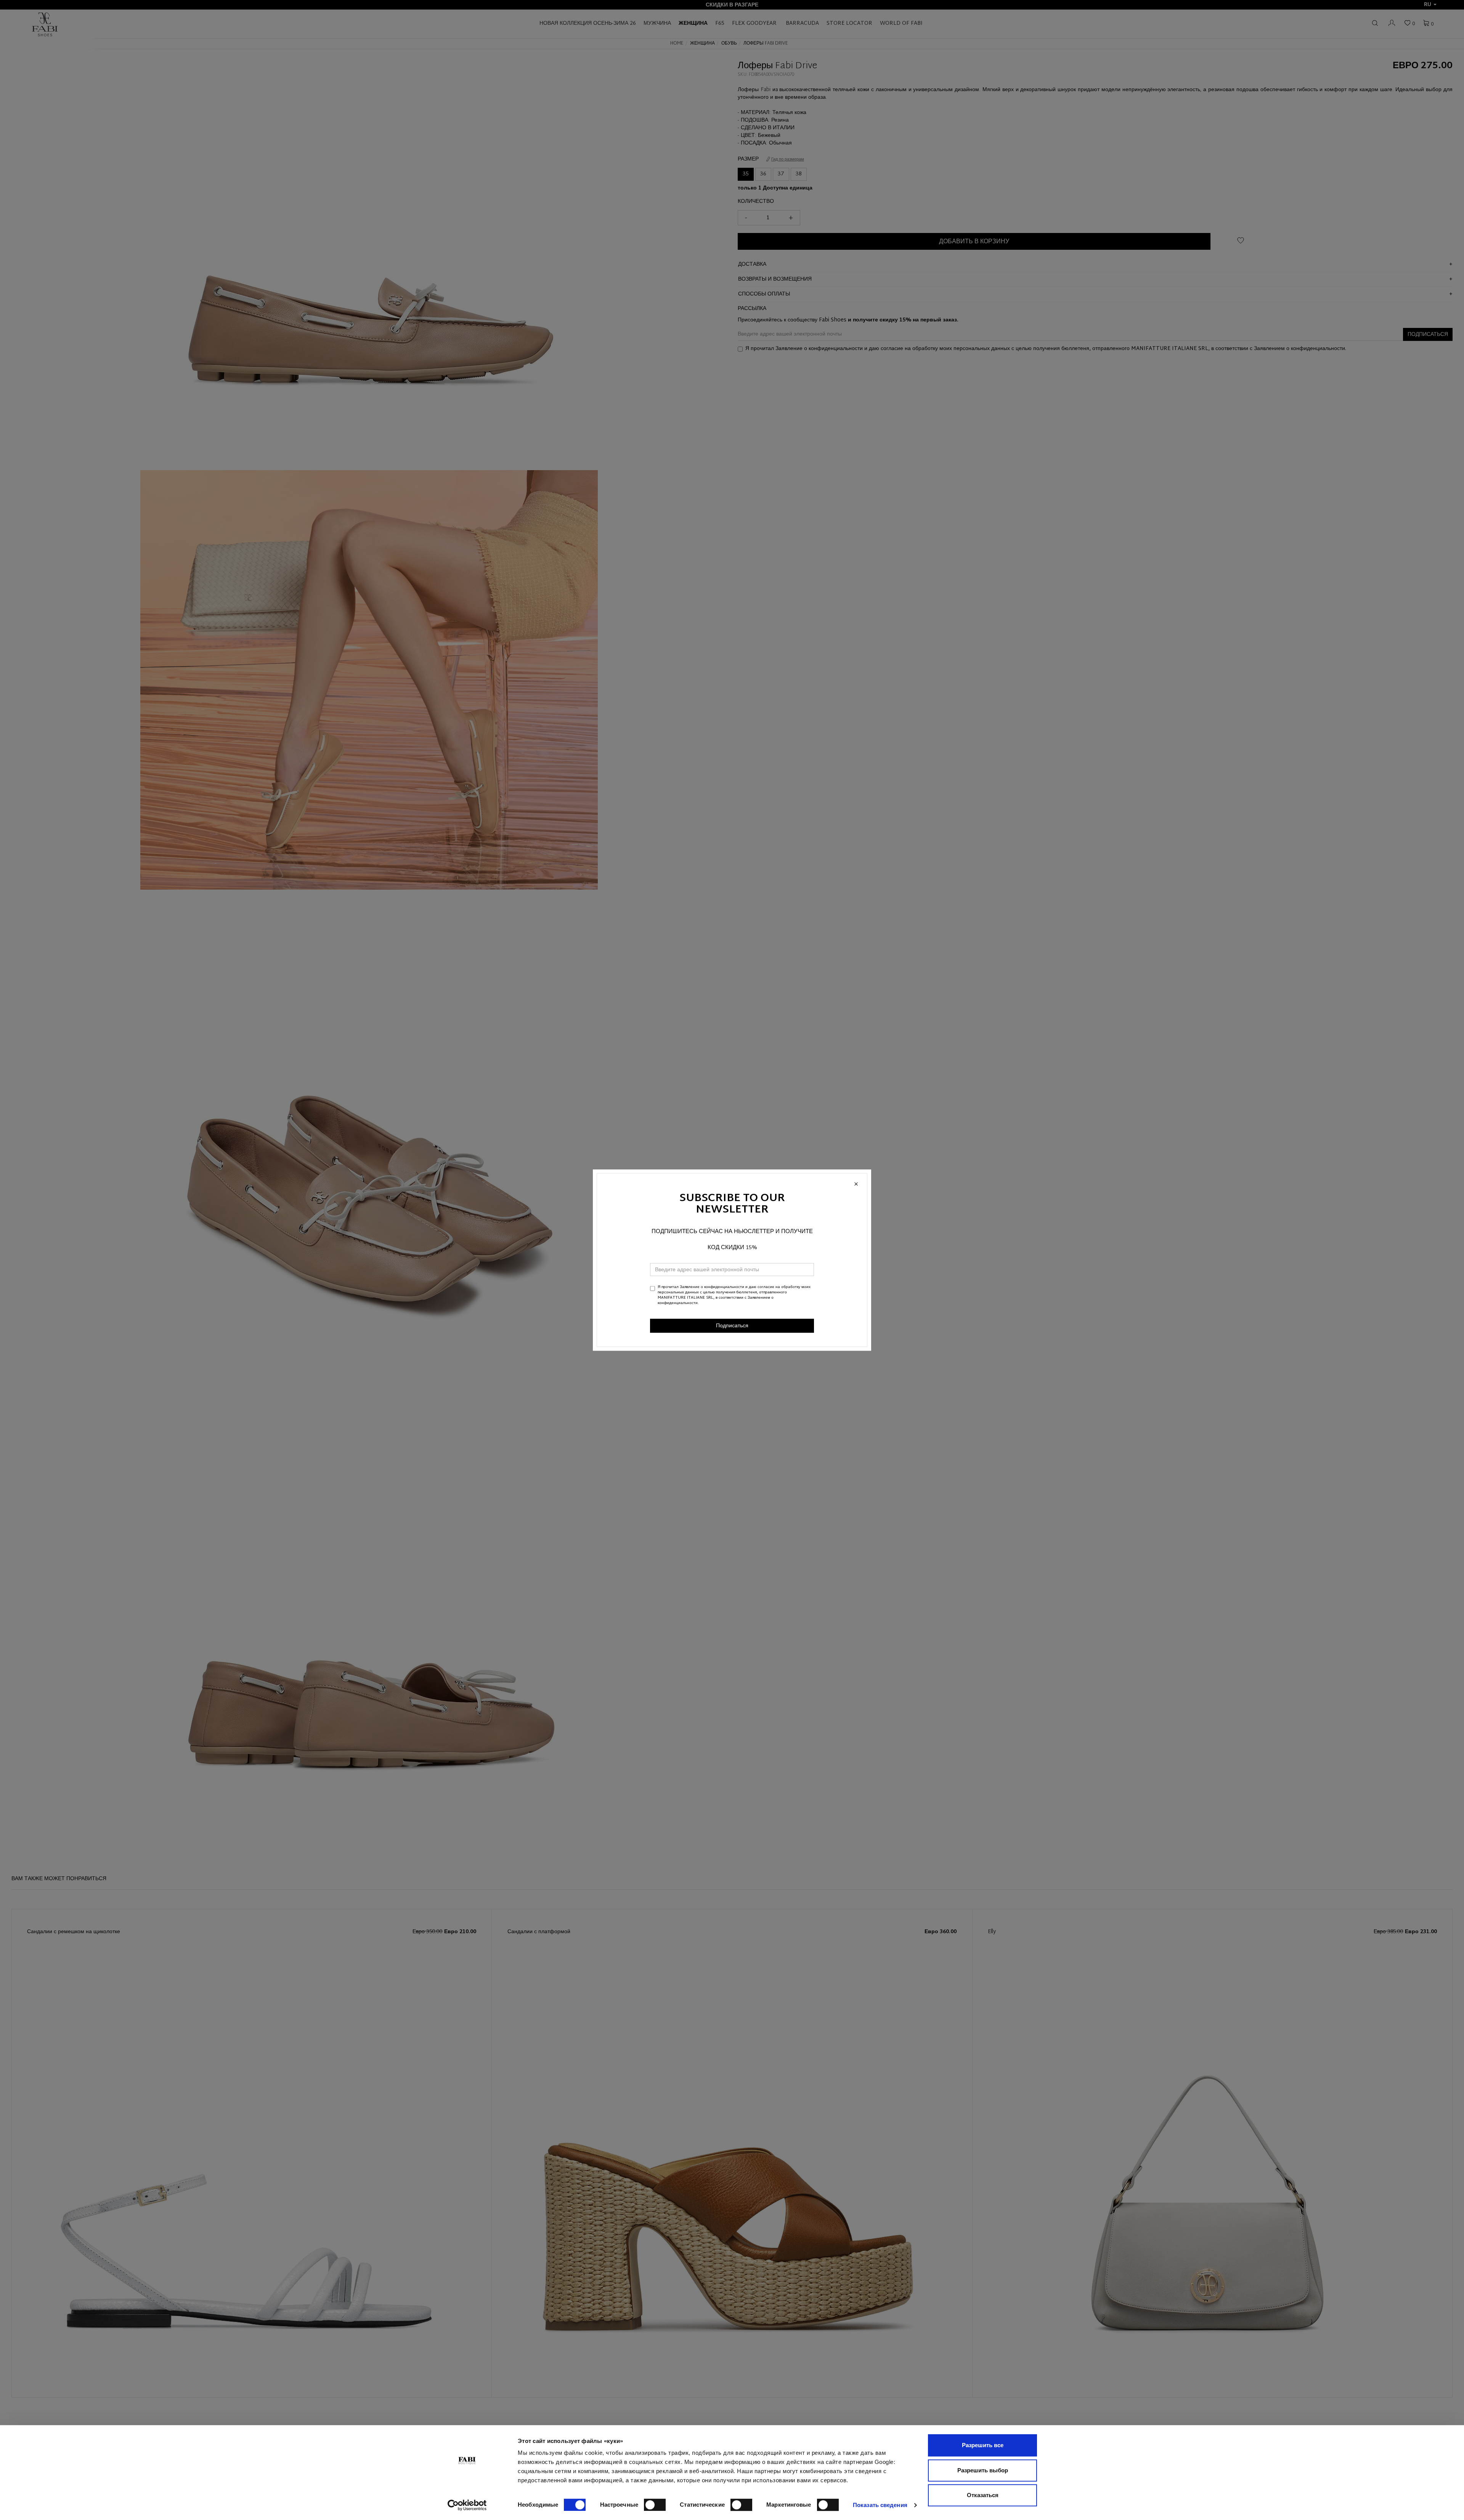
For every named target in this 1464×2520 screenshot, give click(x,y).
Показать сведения (880, 2505)
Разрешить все (983, 2445)
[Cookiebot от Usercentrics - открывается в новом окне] (467, 2505)
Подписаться (732, 1326)
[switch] (655, 2505)
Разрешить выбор (983, 2470)
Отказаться (983, 2495)
